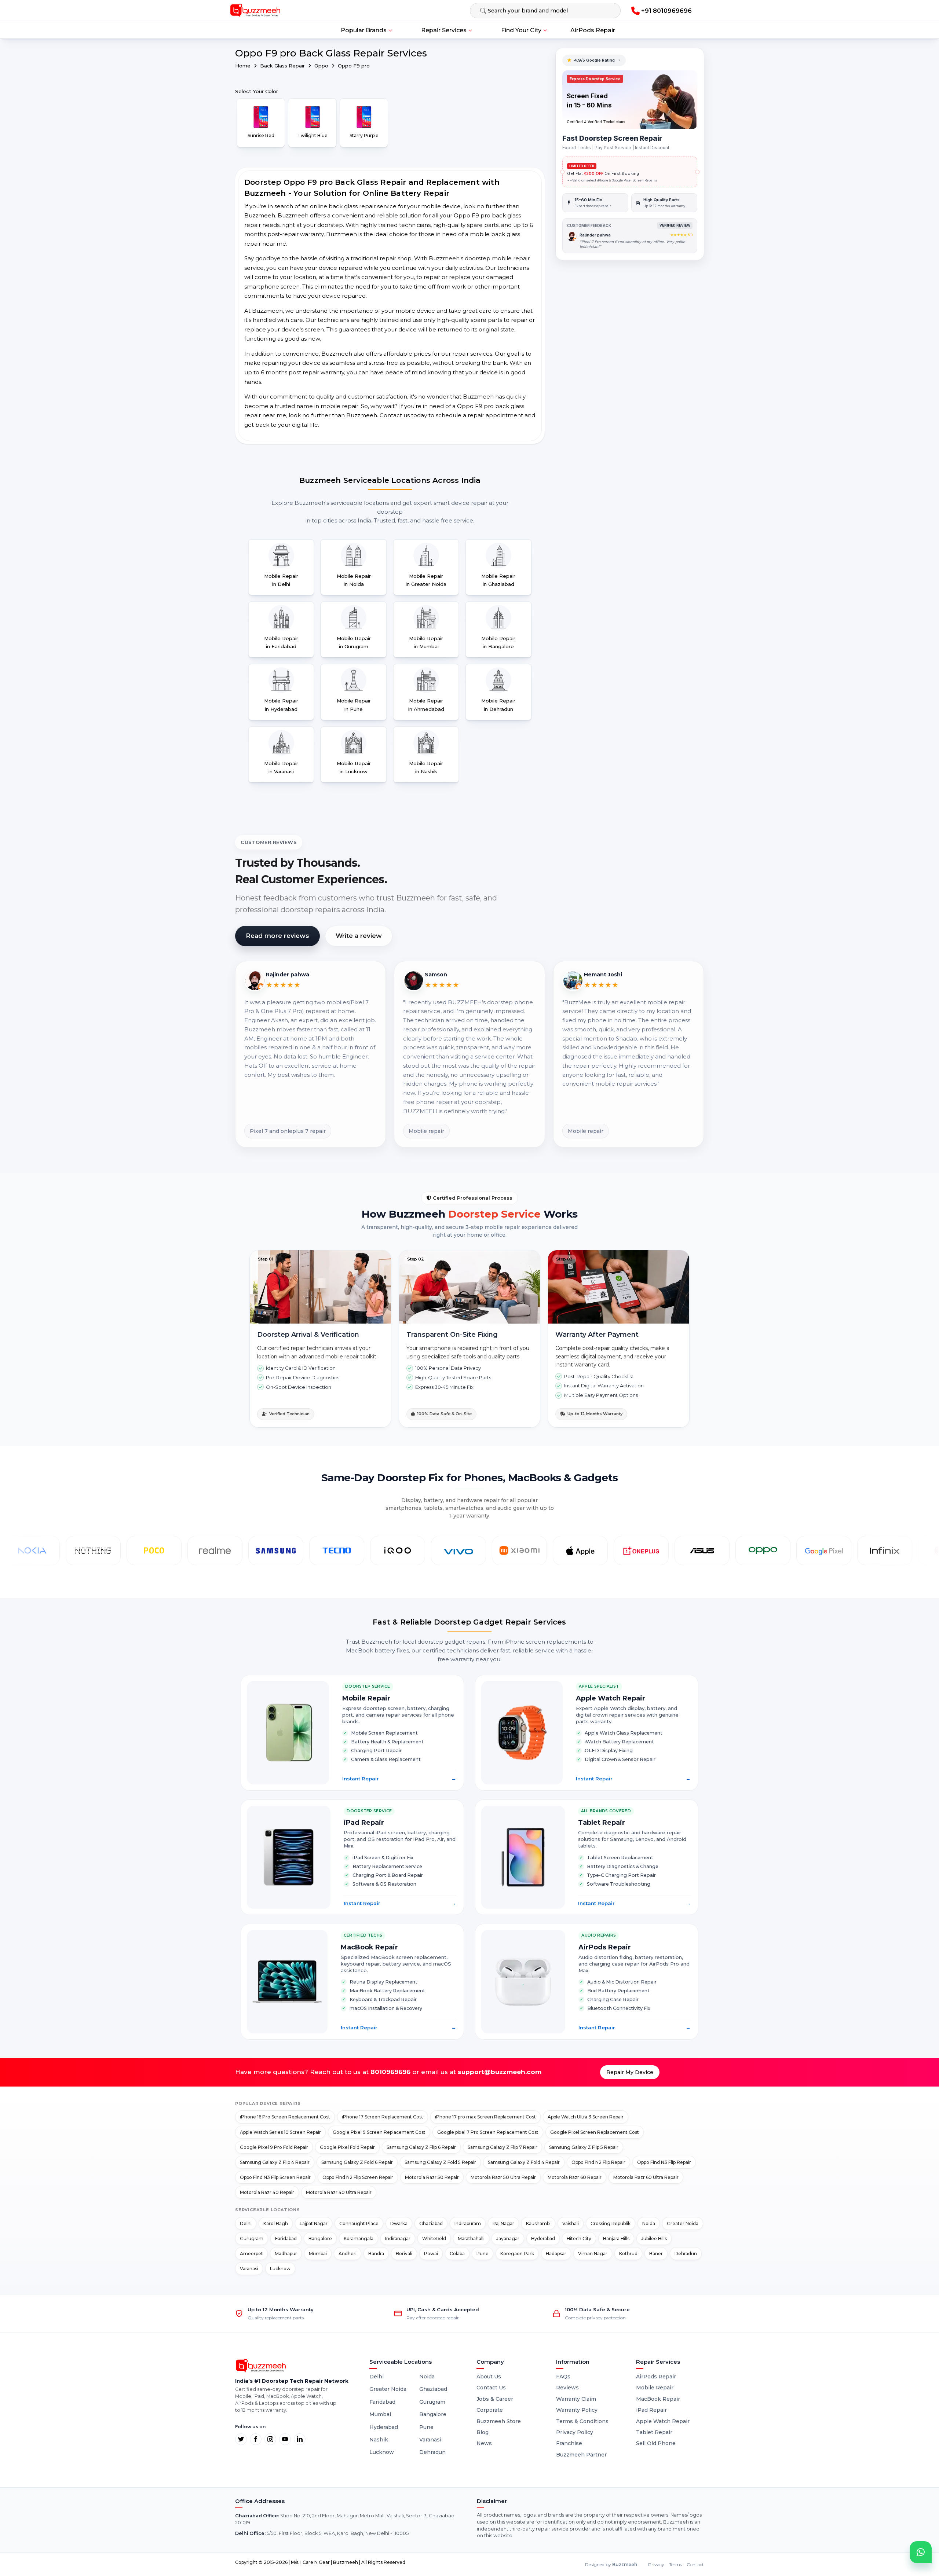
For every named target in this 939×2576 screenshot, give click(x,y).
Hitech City (579, 2239)
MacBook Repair (658, 2399)
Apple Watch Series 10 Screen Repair (280, 2132)
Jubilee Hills (654, 2239)
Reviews (567, 2388)
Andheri (348, 2254)
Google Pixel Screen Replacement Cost (595, 2132)
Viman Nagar (593, 2254)
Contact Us (491, 2388)
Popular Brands (364, 30)
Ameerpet (251, 2254)
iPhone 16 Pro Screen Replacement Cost (285, 2117)
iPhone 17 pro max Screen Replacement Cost (485, 2117)
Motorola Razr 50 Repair (432, 2177)
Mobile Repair (655, 2388)
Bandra (376, 2254)
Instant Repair (399, 1779)
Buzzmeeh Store (499, 2421)
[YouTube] (285, 2439)
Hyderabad (543, 2239)
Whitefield (434, 2239)
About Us (489, 2377)
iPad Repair (651, 2410)
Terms (675, 2564)
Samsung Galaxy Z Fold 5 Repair (440, 2162)
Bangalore (320, 2239)
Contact (695, 2564)
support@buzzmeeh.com (500, 2072)
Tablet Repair (654, 2432)
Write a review (359, 936)
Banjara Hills (616, 2239)
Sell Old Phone (656, 2443)
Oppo (322, 66)
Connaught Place (359, 2223)
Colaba (457, 2254)
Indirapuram (468, 2223)
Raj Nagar (503, 2223)
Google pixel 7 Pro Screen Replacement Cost (488, 2132)
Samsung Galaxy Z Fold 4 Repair (524, 2162)
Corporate (490, 2410)
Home (243, 66)
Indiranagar (398, 2239)
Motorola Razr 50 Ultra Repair (503, 2177)
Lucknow (280, 2269)
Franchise (569, 2443)
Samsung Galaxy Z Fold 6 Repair (357, 2162)
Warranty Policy (577, 2410)
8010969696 (390, 2072)
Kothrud (628, 2254)
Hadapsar (556, 2254)
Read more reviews (277, 936)
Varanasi (249, 2269)
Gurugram (252, 2239)
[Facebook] (256, 2439)
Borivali (404, 2254)
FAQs (563, 2377)
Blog (483, 2432)
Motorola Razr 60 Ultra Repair (646, 2177)
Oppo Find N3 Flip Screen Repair (275, 2177)
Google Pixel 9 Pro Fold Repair (274, 2147)
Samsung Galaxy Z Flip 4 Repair (275, 2162)
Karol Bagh (276, 2223)
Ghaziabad (431, 2223)
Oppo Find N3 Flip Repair (664, 2162)
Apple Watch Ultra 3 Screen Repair (586, 2117)
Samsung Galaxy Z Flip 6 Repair (421, 2147)
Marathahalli (471, 2239)
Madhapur (286, 2254)
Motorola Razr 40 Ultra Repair (339, 2192)
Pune (483, 2254)
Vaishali (571, 2223)
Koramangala (359, 2239)
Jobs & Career (495, 2399)
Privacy (656, 2564)
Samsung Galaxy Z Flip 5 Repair (584, 2147)
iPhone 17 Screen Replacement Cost (383, 2117)
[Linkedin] (300, 2439)
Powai (431, 2254)
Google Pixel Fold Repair (347, 2147)
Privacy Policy (575, 2432)
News (484, 2443)
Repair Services (444, 30)
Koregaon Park (517, 2254)
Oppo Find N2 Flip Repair (598, 2162)
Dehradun (686, 2254)
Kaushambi (538, 2223)
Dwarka (399, 2223)
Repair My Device (630, 2072)
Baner (656, 2254)
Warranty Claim (576, 2399)
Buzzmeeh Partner (581, 2455)
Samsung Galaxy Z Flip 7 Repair (503, 2147)
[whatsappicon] (921, 2552)
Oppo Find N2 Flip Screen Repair (358, 2177)
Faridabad (286, 2239)
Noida (649, 2223)
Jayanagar (508, 2239)
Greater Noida (683, 2223)
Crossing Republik (611, 2223)
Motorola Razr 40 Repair (267, 2192)
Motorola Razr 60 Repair (575, 2177)
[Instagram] (270, 2439)
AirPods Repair (593, 30)
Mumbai (318, 2254)
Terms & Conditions (582, 2421)
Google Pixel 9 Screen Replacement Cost (379, 2132)
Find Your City (521, 30)
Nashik (379, 2440)
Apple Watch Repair (663, 2421)
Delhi (246, 2223)
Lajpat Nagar (314, 2223)
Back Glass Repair (283, 66)
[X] (241, 2439)
